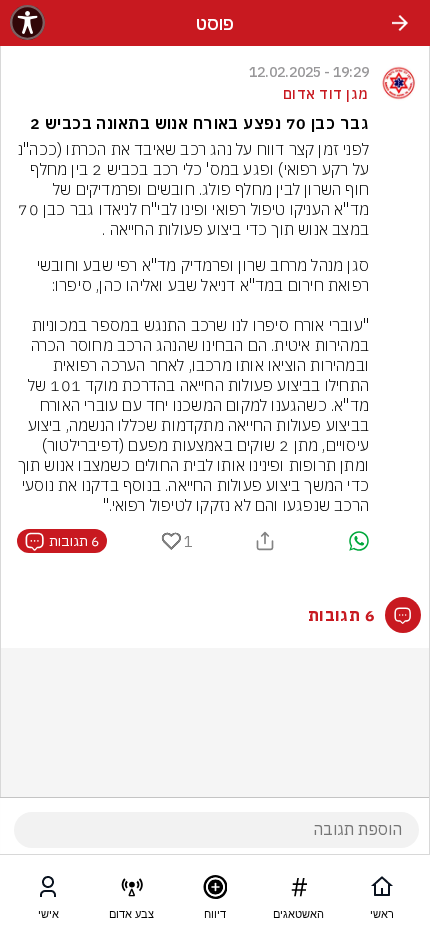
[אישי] (48, 891)
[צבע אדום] (132, 891)
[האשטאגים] (299, 891)
